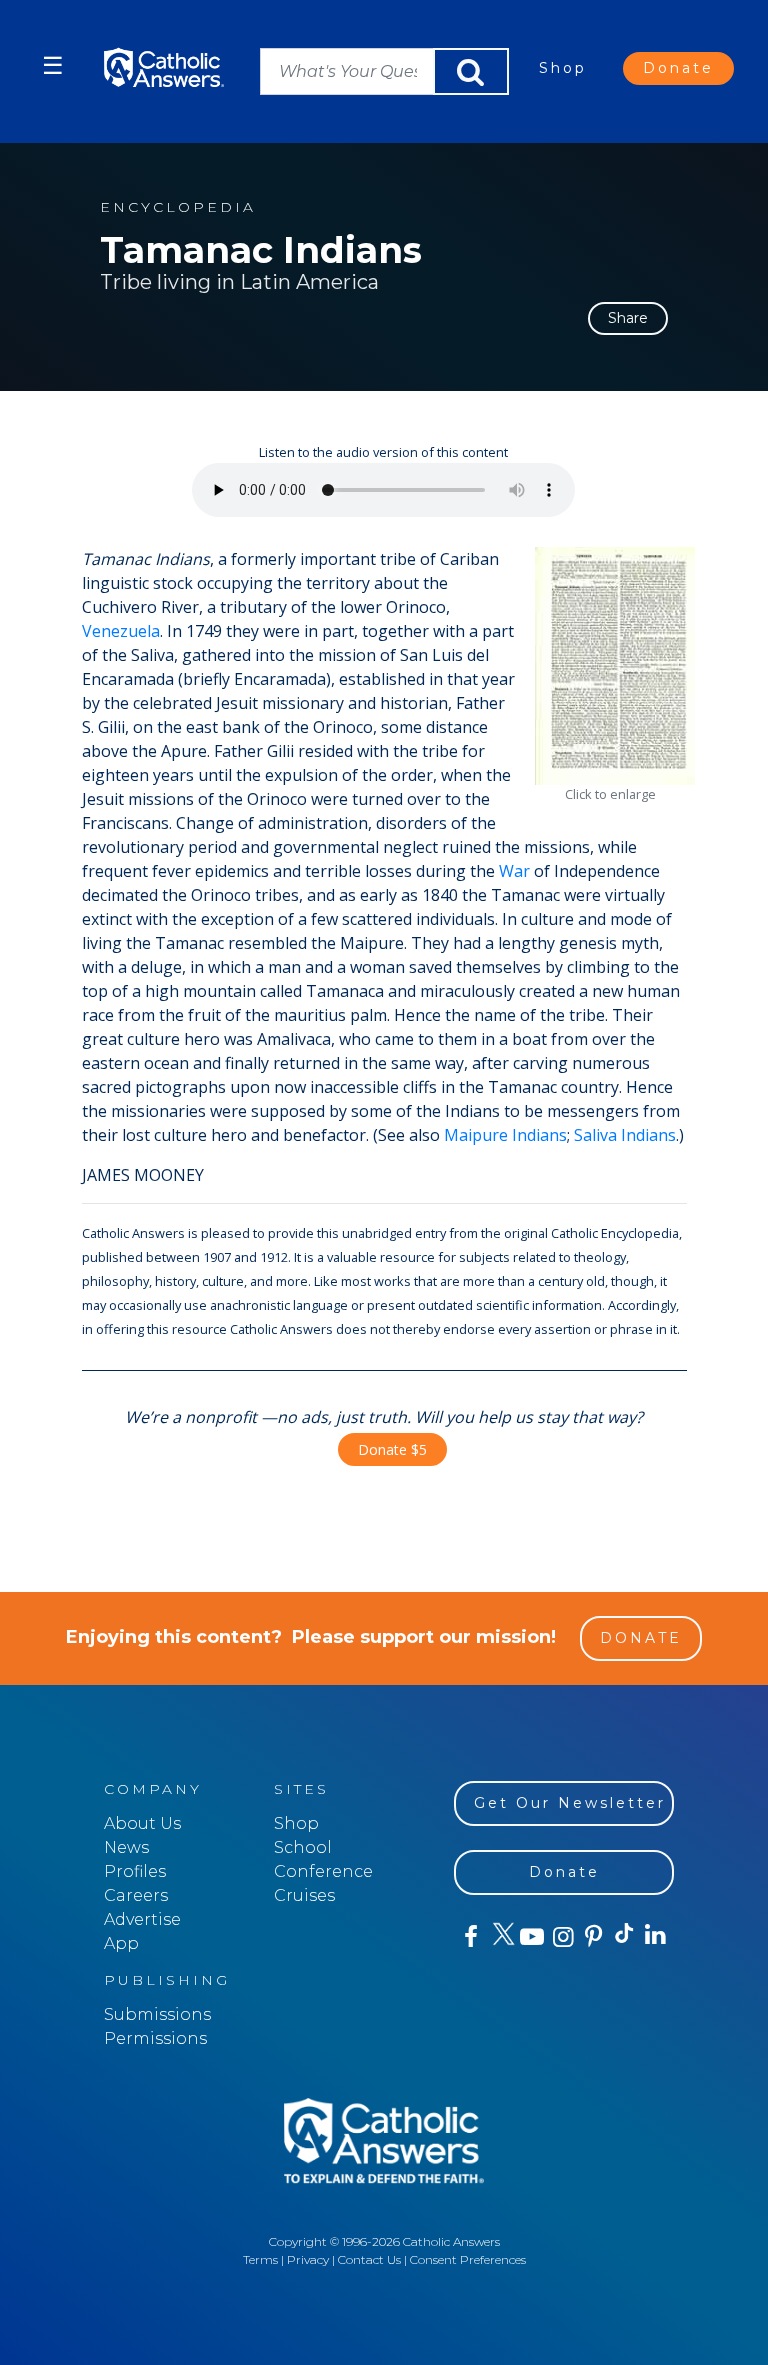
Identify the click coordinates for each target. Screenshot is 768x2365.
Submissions (157, 2014)
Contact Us (369, 2259)
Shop (563, 68)
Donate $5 (392, 1449)
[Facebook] (469, 1937)
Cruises (304, 1895)
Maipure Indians (505, 1135)
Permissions (155, 2038)
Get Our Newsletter (570, 1803)
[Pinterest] (592, 1937)
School (303, 1847)
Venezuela (121, 631)
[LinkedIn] (654, 1936)
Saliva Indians (625, 1135)
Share (628, 318)
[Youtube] (531, 1937)
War (514, 871)
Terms (260, 2259)
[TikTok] (623, 1937)
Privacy (308, 2259)
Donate (678, 68)
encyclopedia (178, 207)
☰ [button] (53, 65)
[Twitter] (500, 1937)
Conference (323, 1871)
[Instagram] (561, 1937)
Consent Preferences (468, 2259)
